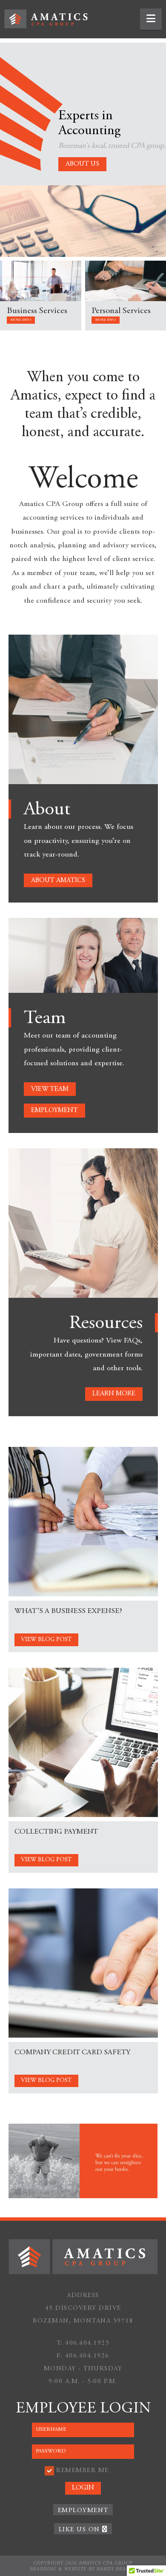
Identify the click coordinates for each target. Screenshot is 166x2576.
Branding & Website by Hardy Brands (83, 2569)
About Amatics (58, 880)
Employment (54, 1110)
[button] (151, 19)
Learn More (114, 1394)
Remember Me (83, 2471)
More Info (21, 320)
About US (82, 164)
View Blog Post (46, 1640)
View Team (50, 1089)
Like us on (81, 2530)
